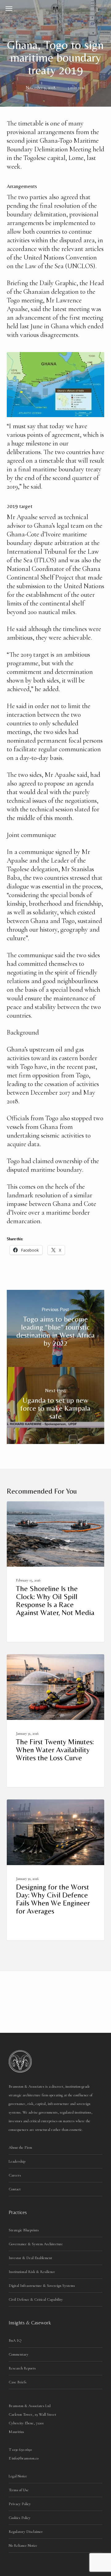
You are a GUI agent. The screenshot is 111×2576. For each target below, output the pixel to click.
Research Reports (22, 2368)
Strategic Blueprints (24, 2230)
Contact (15, 2189)
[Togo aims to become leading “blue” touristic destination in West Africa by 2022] (56, 1328)
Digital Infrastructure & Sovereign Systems (42, 2286)
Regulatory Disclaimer (26, 2532)
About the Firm (20, 2147)
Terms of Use (19, 2490)
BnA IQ (15, 2340)
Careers (15, 2175)
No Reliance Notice (23, 2545)
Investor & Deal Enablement (30, 2258)
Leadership (17, 2161)
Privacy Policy (20, 2504)
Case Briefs (18, 2382)
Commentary (18, 2354)
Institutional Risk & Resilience (32, 2272)
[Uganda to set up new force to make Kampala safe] (56, 1405)
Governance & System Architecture (36, 2244)
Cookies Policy (20, 2518)
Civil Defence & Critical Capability (36, 2299)
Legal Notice (18, 2476)
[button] (9, 8)
